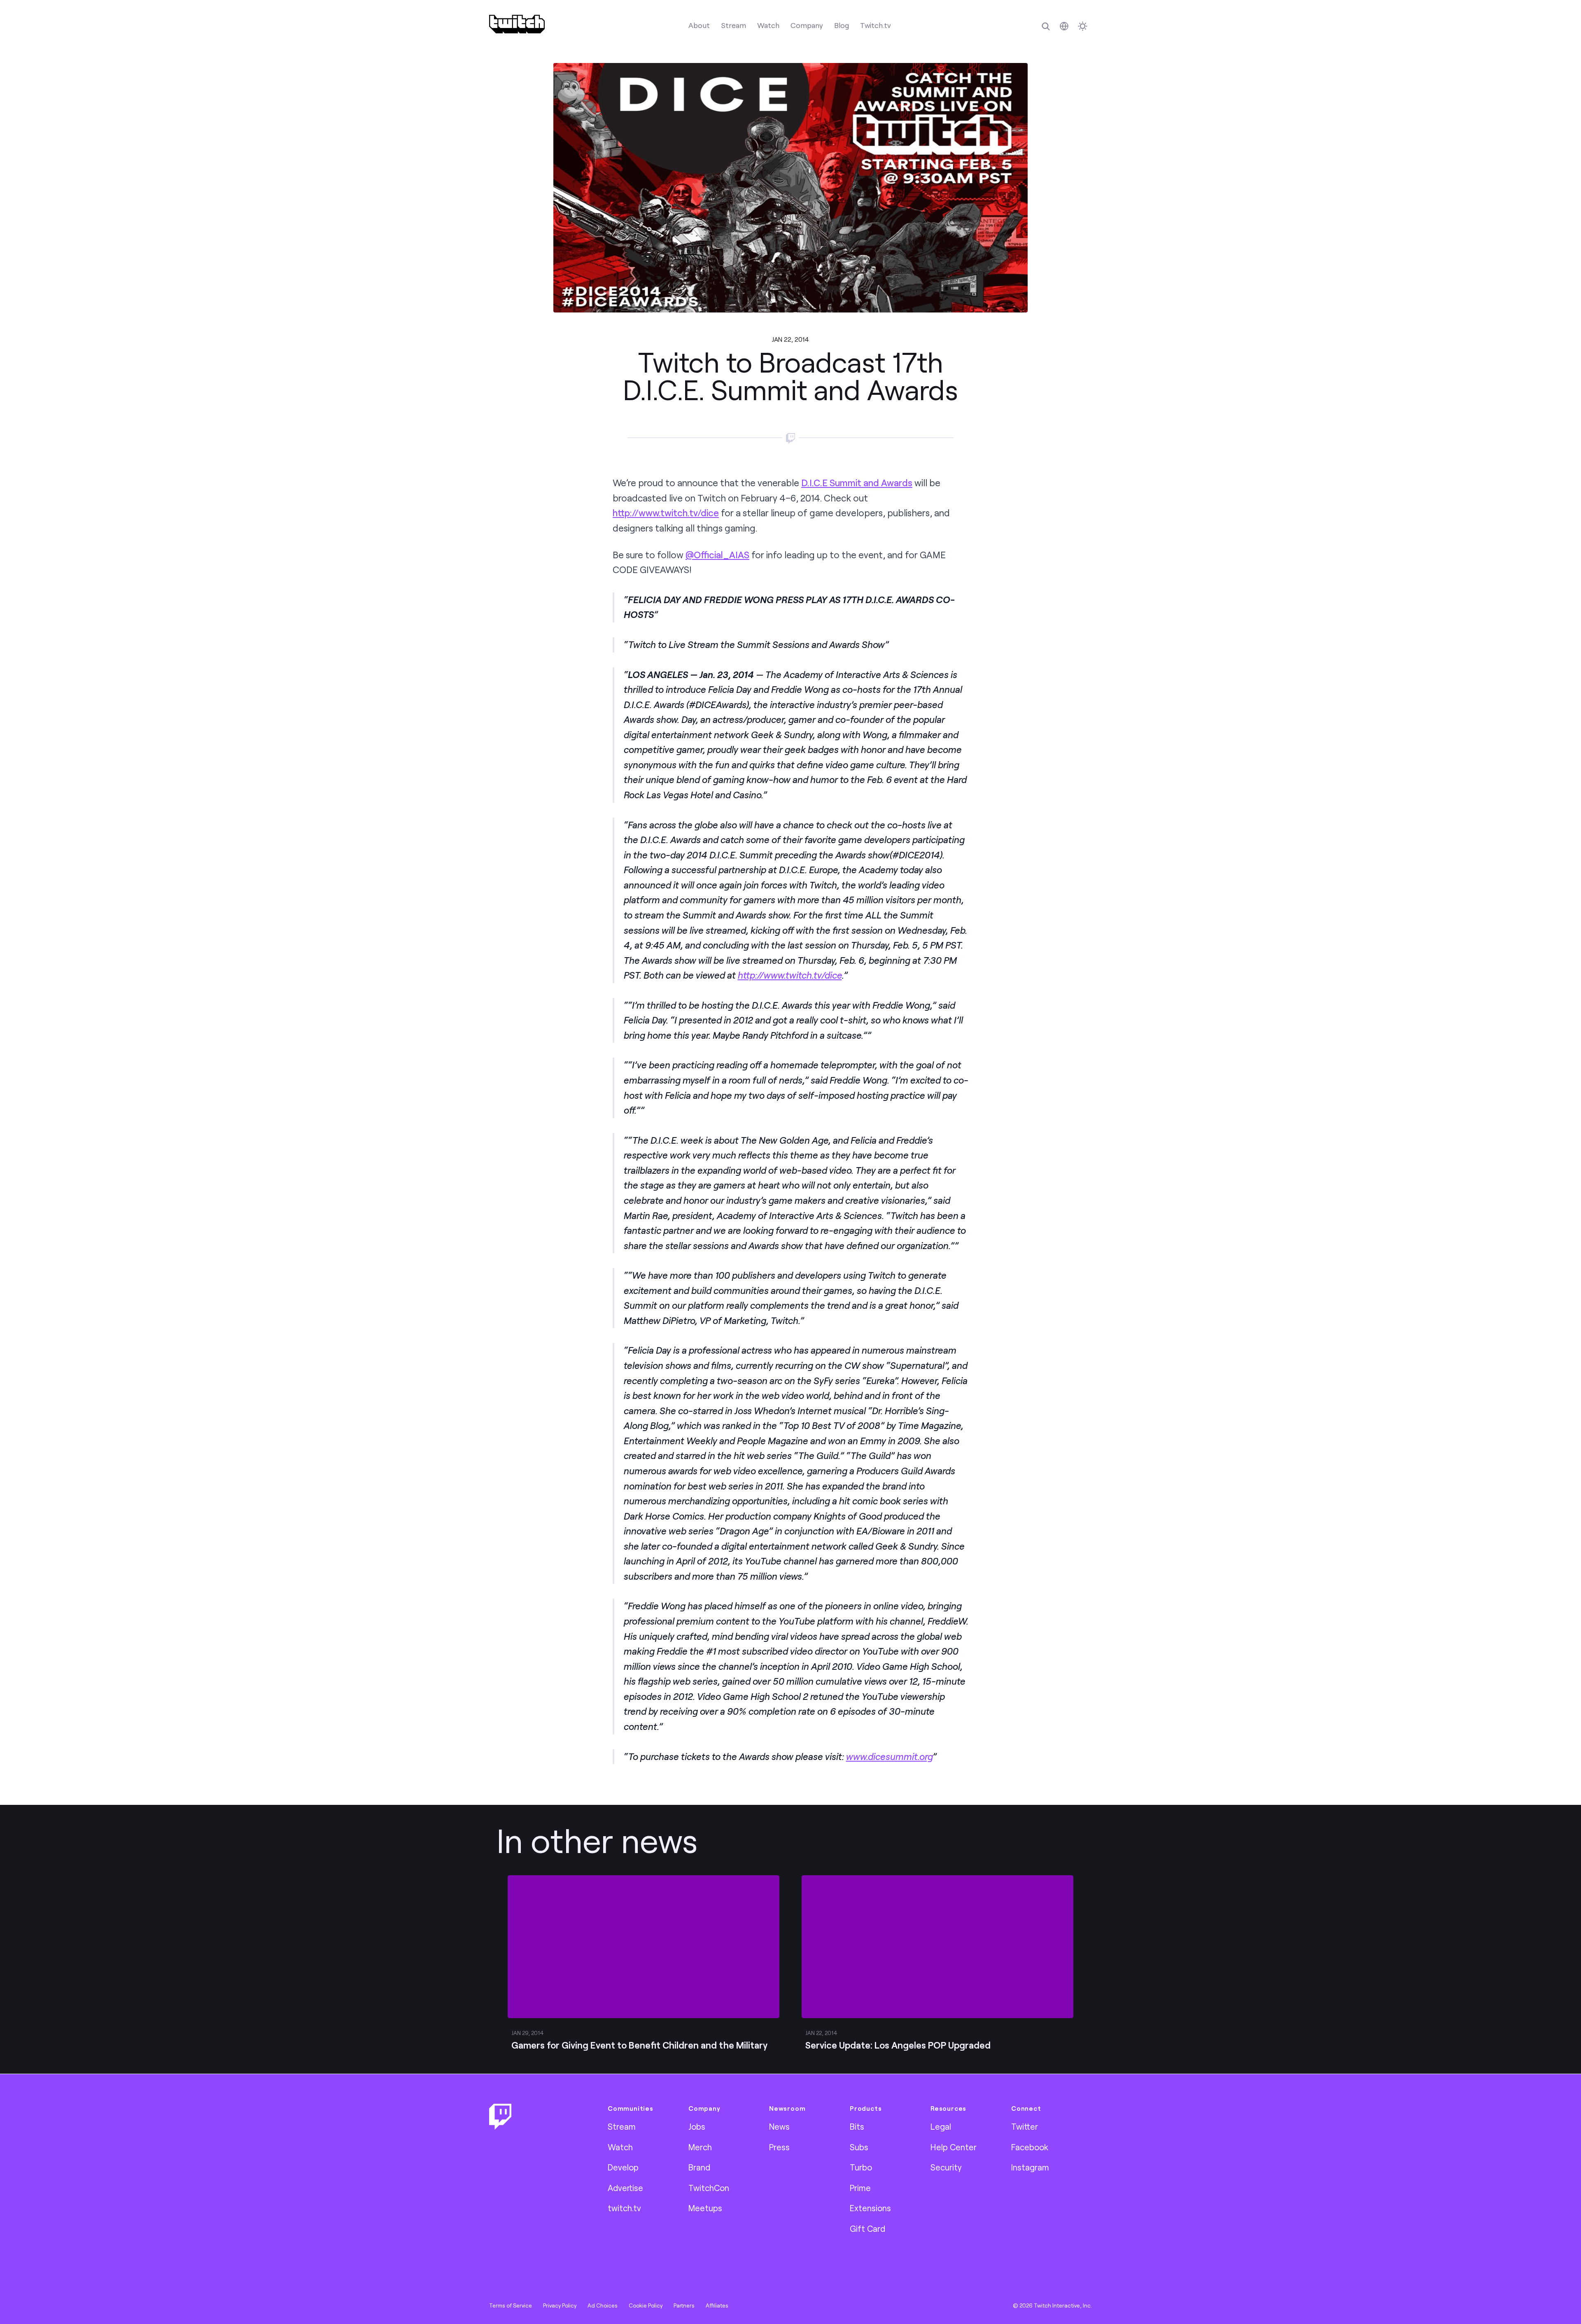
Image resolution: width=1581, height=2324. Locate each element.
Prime (860, 2188)
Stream (733, 25)
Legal (941, 2126)
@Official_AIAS (717, 555)
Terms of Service (511, 2305)
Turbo (861, 2167)
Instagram (1030, 2167)
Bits (857, 2126)
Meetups (705, 2208)
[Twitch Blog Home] (517, 24)
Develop (623, 2167)
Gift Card (867, 2228)
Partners (684, 2305)
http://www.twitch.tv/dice (666, 513)
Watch (768, 25)
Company (807, 25)
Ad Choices (603, 2305)
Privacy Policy (560, 2305)
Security (946, 2167)
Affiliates (717, 2305)
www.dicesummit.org (889, 1756)
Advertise (625, 2188)
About (699, 25)
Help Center (954, 2147)
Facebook (1030, 2147)
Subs (859, 2147)
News (779, 2126)
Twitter (1025, 2126)
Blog (842, 25)
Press (779, 2147)
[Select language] (1064, 26)
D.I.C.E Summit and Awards (857, 483)
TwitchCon (709, 2188)
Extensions (870, 2208)
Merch (700, 2147)
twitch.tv (624, 2208)
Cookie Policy (646, 2305)
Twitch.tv (876, 25)
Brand (699, 2167)
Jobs (697, 2126)
